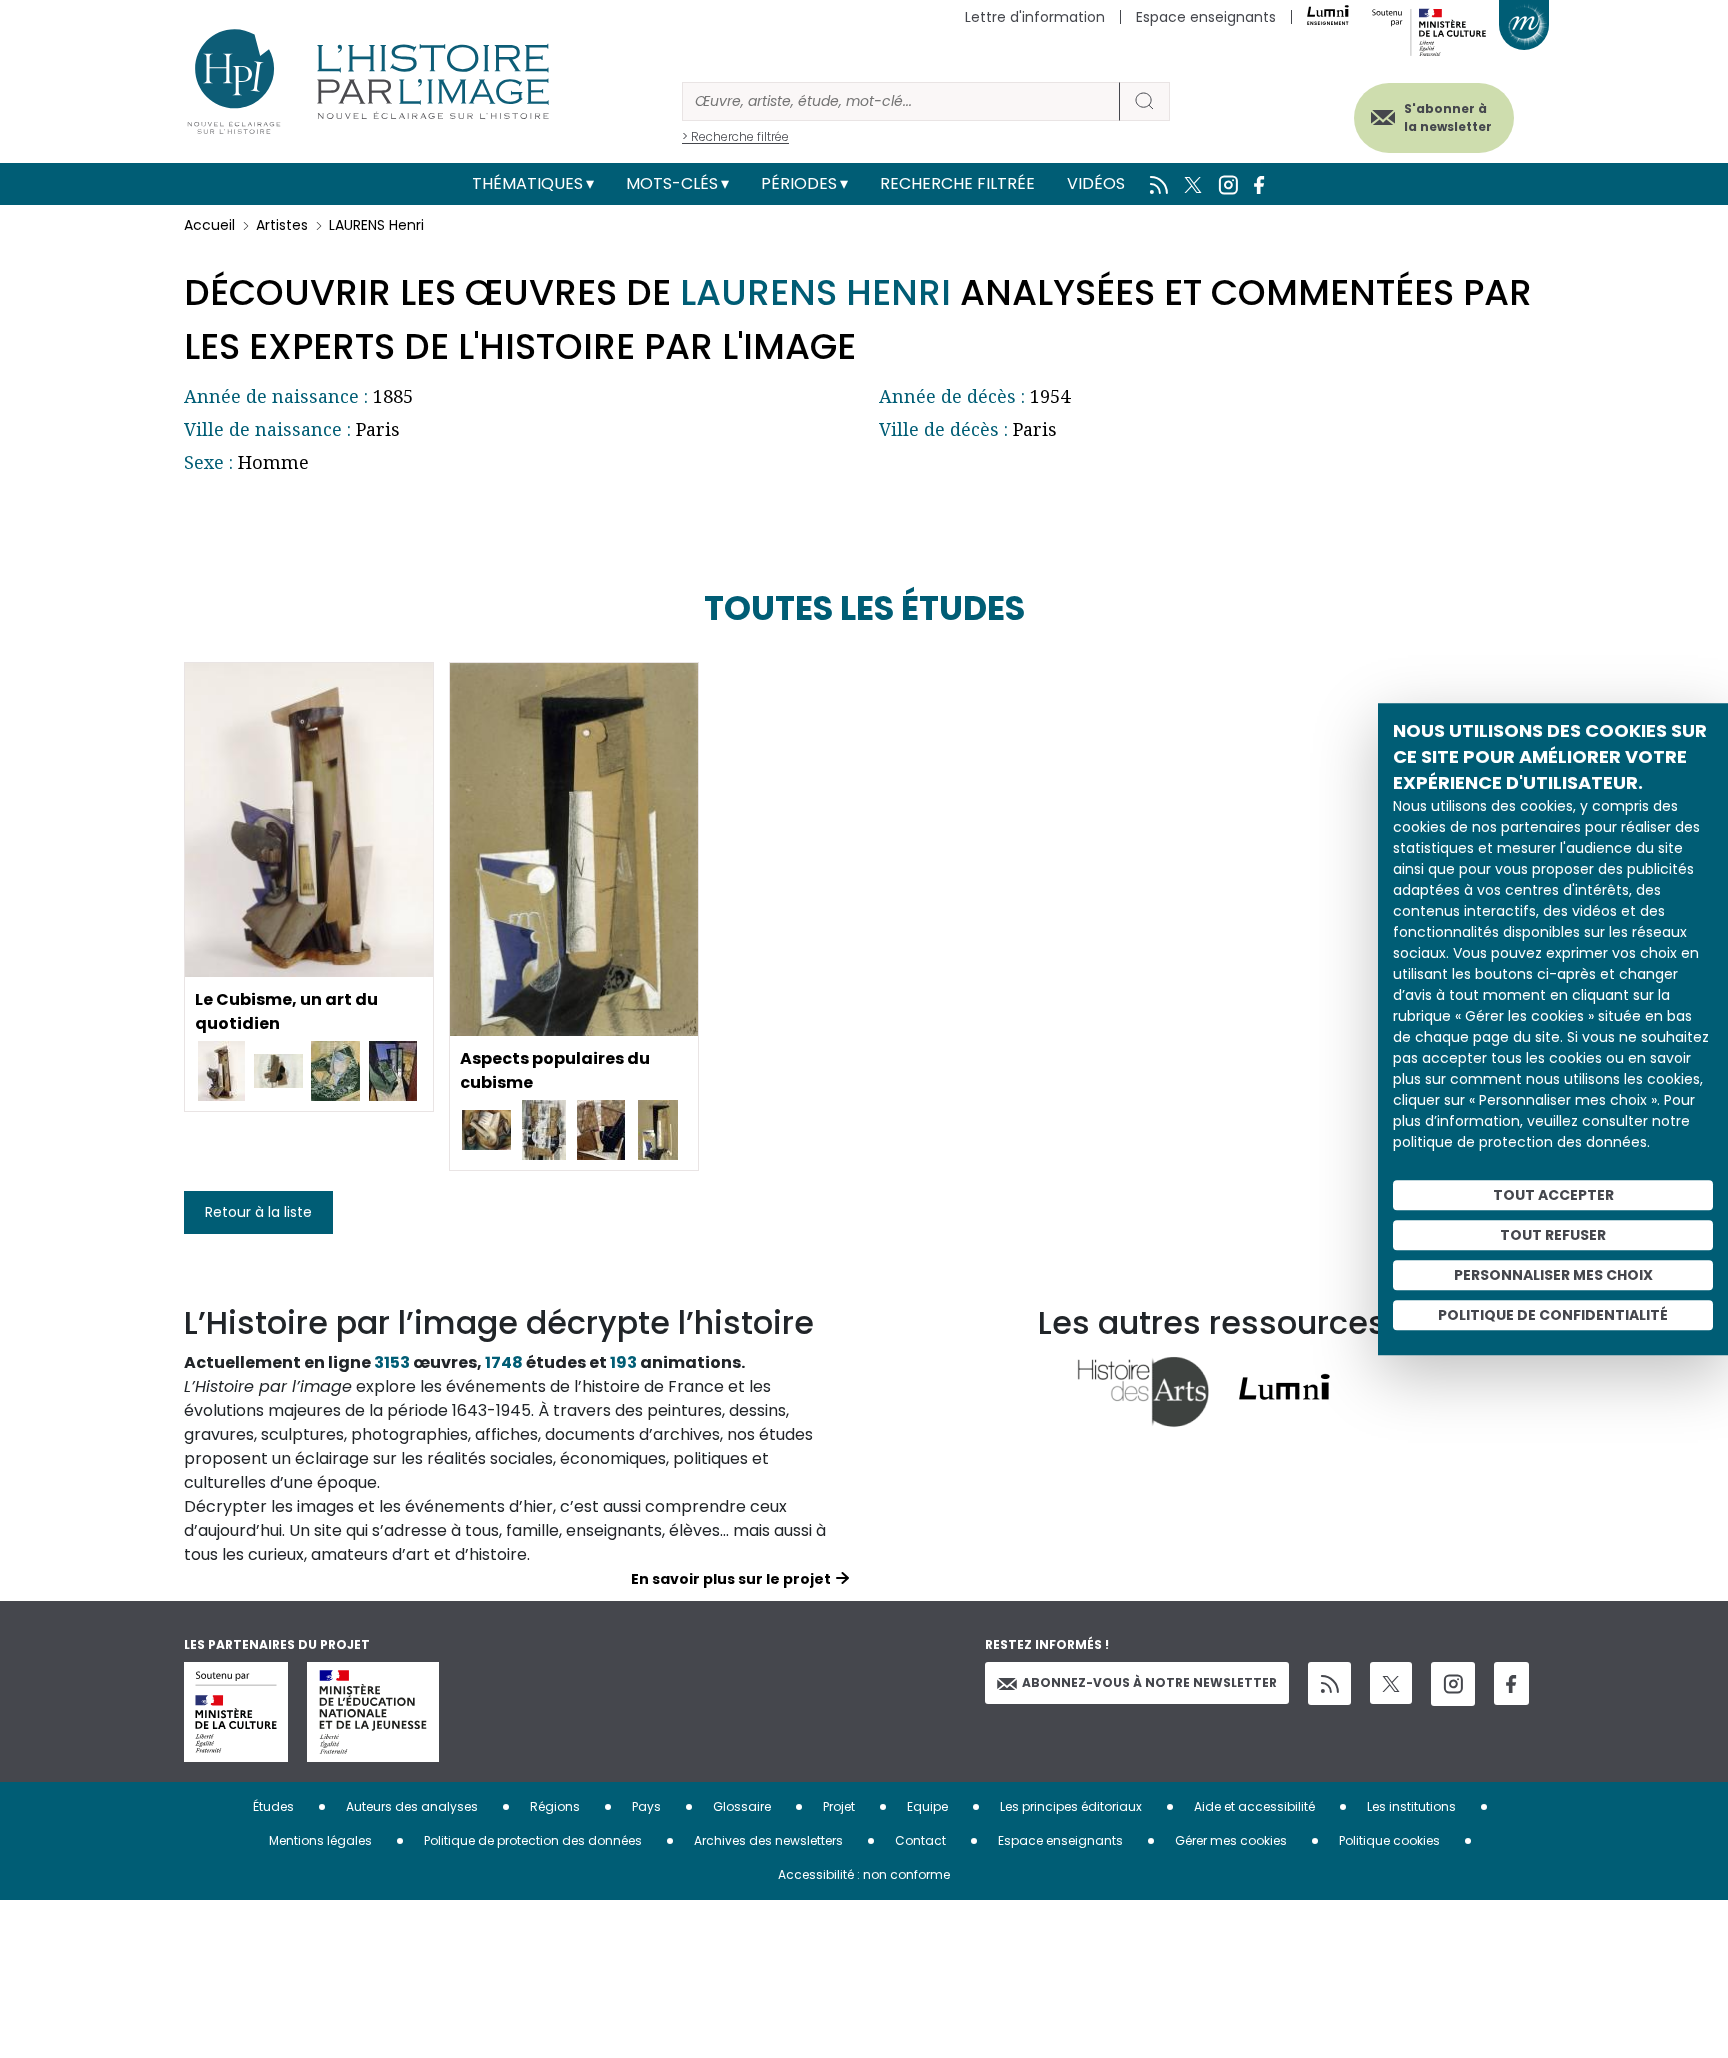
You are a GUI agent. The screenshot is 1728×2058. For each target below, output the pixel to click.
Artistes (282, 225)
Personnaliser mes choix (1553, 1275)
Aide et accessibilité (1254, 1806)
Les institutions (1411, 1806)
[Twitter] (1391, 1683)
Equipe (927, 1806)
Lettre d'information (1035, 17)
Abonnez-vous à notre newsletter (1149, 1682)
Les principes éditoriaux (1071, 1806)
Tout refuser (1553, 1235)
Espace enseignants (1206, 17)
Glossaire (742, 1806)
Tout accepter (1553, 1195)
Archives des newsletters (768, 1840)
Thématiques (527, 183)
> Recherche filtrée (735, 136)
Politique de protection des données (533, 1840)
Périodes (799, 183)
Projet (839, 1806)
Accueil (209, 225)
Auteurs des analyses (412, 1806)
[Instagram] (1453, 1684)
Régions (555, 1806)
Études (273, 1806)
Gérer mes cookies (1231, 1840)
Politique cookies (1389, 1840)
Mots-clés (672, 183)
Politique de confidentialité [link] (1553, 1315)
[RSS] (1329, 1683)
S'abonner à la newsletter (1448, 117)
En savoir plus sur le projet (731, 1579)
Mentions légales (320, 1840)
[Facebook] (1511, 1683)
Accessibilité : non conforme (864, 1874)
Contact (920, 1840)
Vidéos (1096, 183)
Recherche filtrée (957, 183)
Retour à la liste (258, 1212)
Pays (646, 1806)
